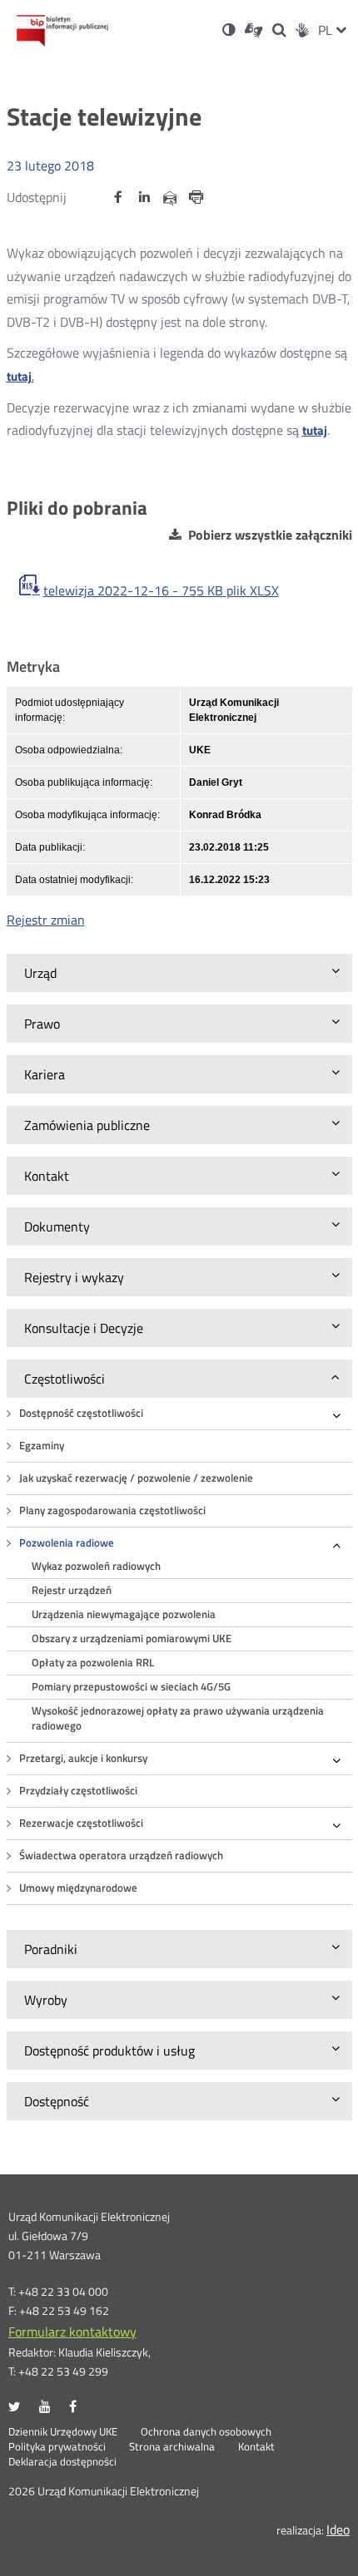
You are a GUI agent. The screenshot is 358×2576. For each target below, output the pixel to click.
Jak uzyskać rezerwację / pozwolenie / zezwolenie (136, 1478)
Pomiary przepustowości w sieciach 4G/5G (131, 1687)
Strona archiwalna (172, 2447)
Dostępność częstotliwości (81, 1413)
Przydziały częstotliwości (78, 1791)
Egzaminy (42, 1446)
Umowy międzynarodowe (78, 1888)
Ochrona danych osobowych (206, 2432)
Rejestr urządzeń (72, 1590)
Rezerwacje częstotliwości (81, 1823)
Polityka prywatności (57, 2447)
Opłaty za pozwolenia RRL (93, 1663)
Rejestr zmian (46, 920)
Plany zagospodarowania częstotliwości (112, 1510)
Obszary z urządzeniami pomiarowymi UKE (132, 1638)
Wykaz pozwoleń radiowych (96, 1566)
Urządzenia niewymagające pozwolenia (124, 1614)
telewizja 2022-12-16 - (161, 590)
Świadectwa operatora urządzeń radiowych (121, 1856)
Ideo (338, 2529)
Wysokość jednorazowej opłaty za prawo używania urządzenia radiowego (178, 1718)
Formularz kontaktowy (72, 2332)
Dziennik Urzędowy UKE (63, 2432)
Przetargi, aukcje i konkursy (83, 1758)
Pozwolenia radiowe (67, 1543)
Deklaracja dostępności (62, 2462)
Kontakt (256, 2447)
